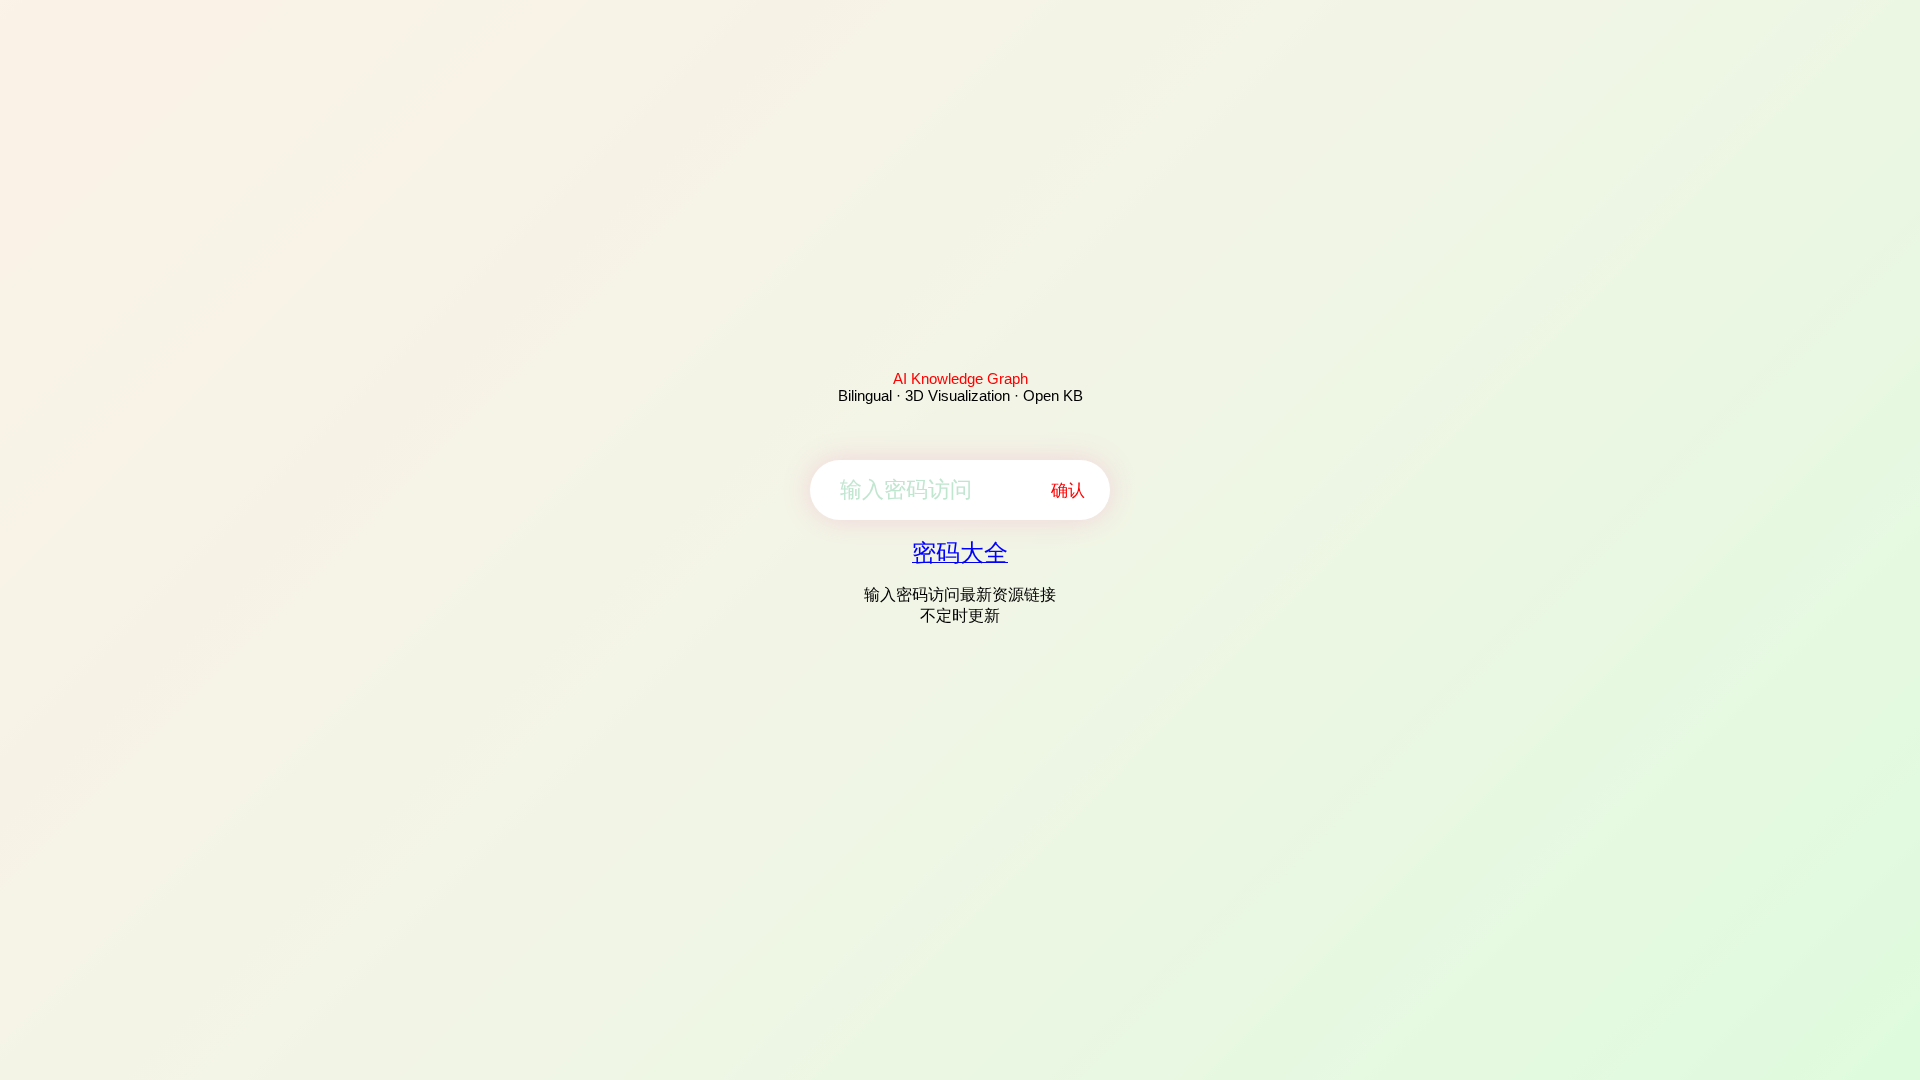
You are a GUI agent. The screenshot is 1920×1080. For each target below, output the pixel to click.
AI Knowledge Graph (960, 378)
